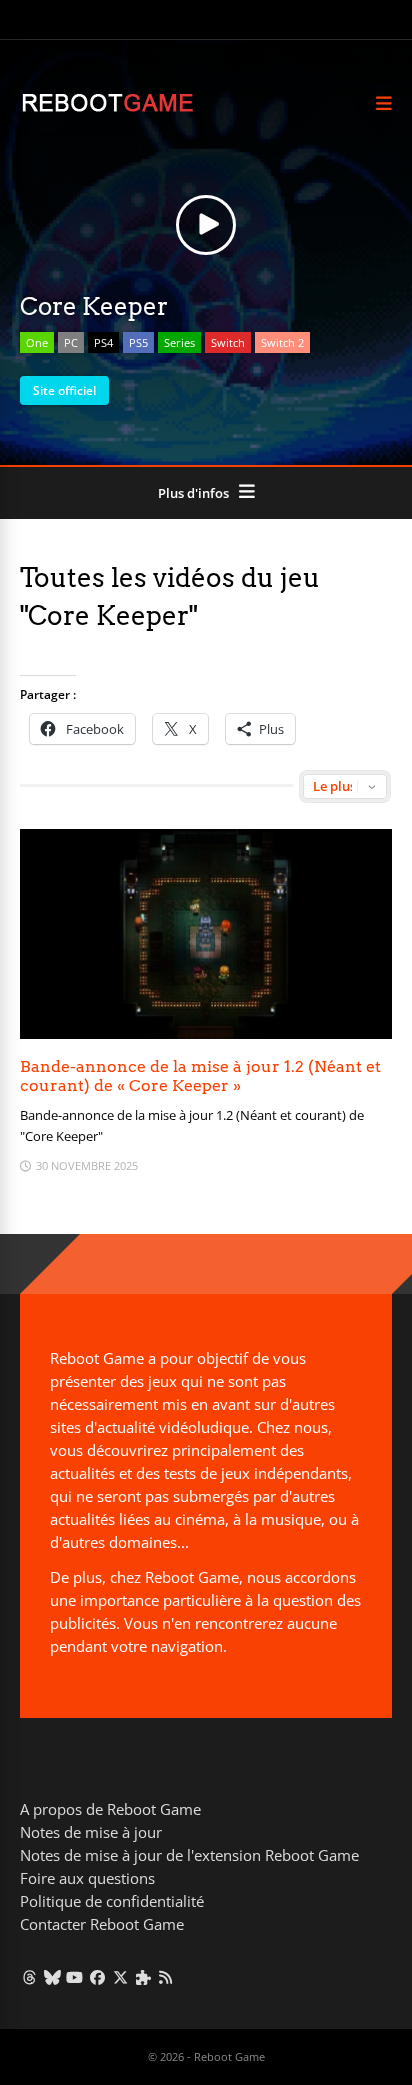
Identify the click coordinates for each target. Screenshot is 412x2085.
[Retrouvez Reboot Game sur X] (120, 1977)
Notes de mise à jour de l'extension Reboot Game (189, 1855)
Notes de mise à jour (91, 1832)
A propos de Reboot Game (110, 1809)
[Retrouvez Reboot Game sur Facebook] (97, 1977)
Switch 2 (282, 342)
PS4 (103, 342)
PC (71, 342)
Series (179, 342)
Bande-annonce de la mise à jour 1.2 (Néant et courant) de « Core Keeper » (200, 1076)
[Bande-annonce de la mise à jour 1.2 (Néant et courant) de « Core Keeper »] (206, 1033)
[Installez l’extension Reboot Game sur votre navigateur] (143, 1977)
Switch (228, 342)
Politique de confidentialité (112, 1901)
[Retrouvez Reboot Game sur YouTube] (75, 1977)
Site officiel (64, 390)
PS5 (138, 342)
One (37, 342)
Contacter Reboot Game (102, 1924)
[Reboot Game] (107, 109)
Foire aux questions (87, 1878)
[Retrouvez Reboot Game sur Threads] (29, 1977)
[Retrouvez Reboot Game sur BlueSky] (52, 1977)
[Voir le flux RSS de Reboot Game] (166, 1977)
